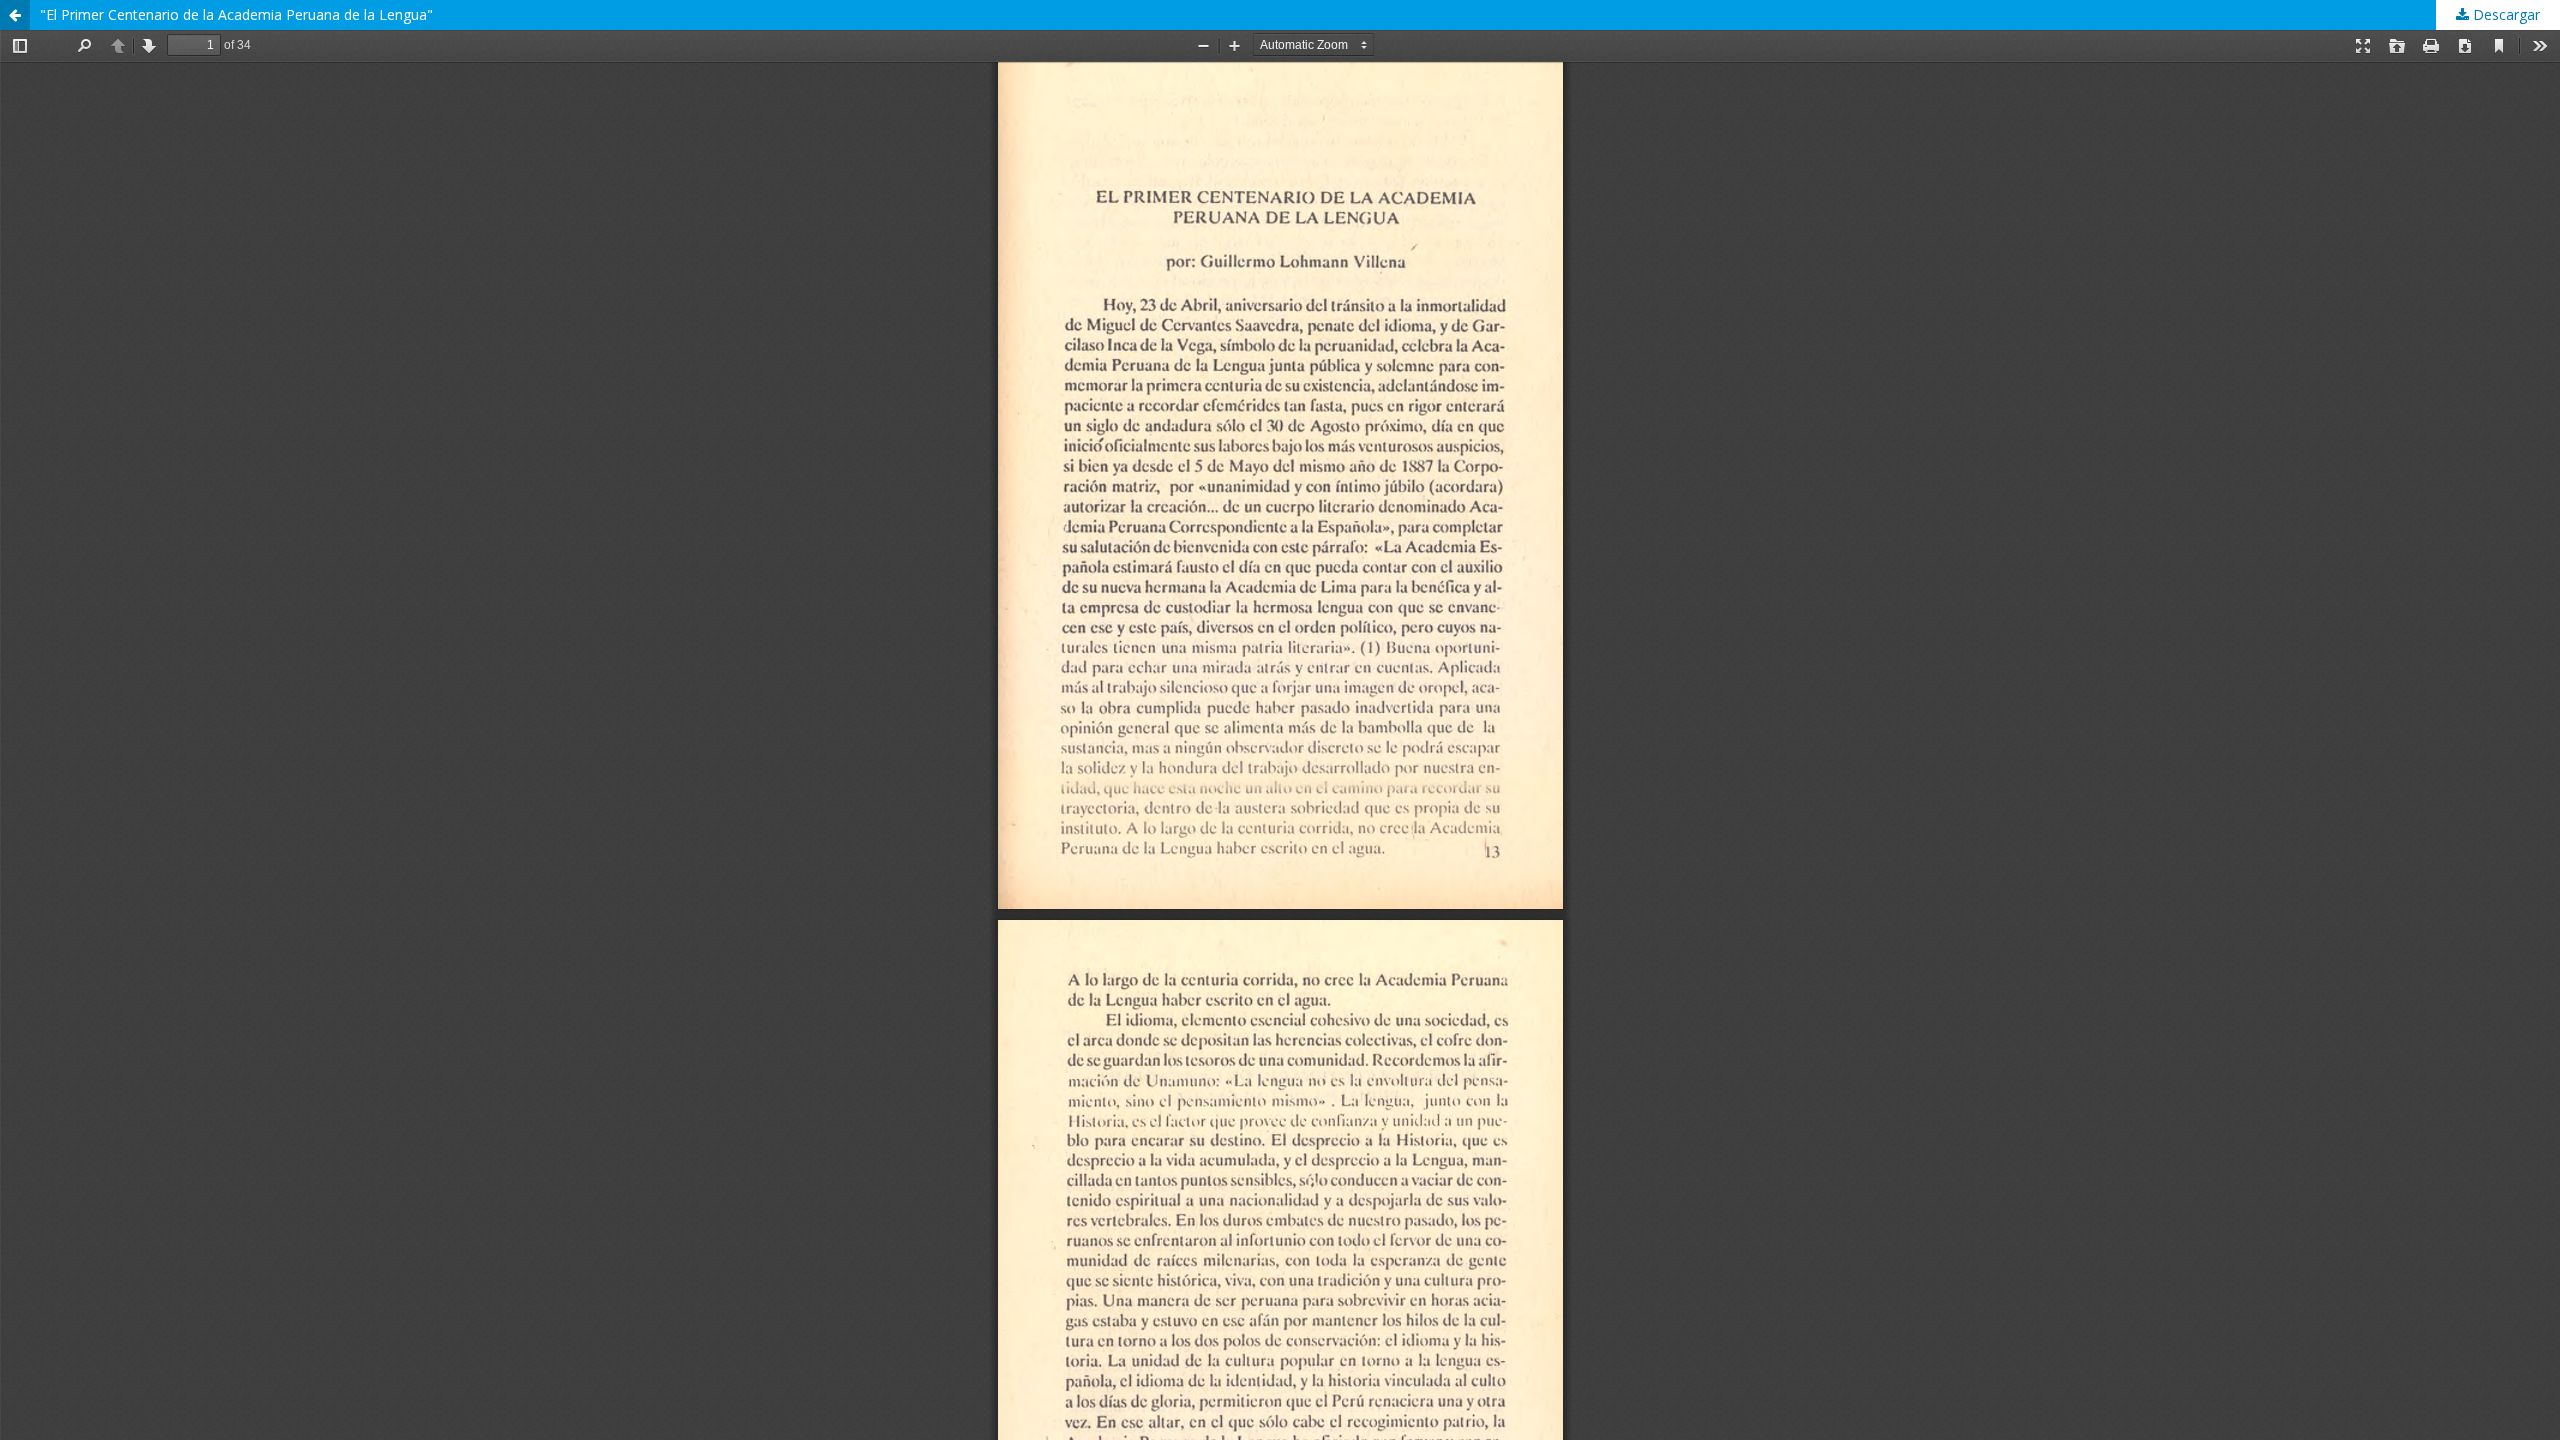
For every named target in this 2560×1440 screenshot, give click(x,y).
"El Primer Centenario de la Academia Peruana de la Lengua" (236, 14)
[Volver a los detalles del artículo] (15, 15)
